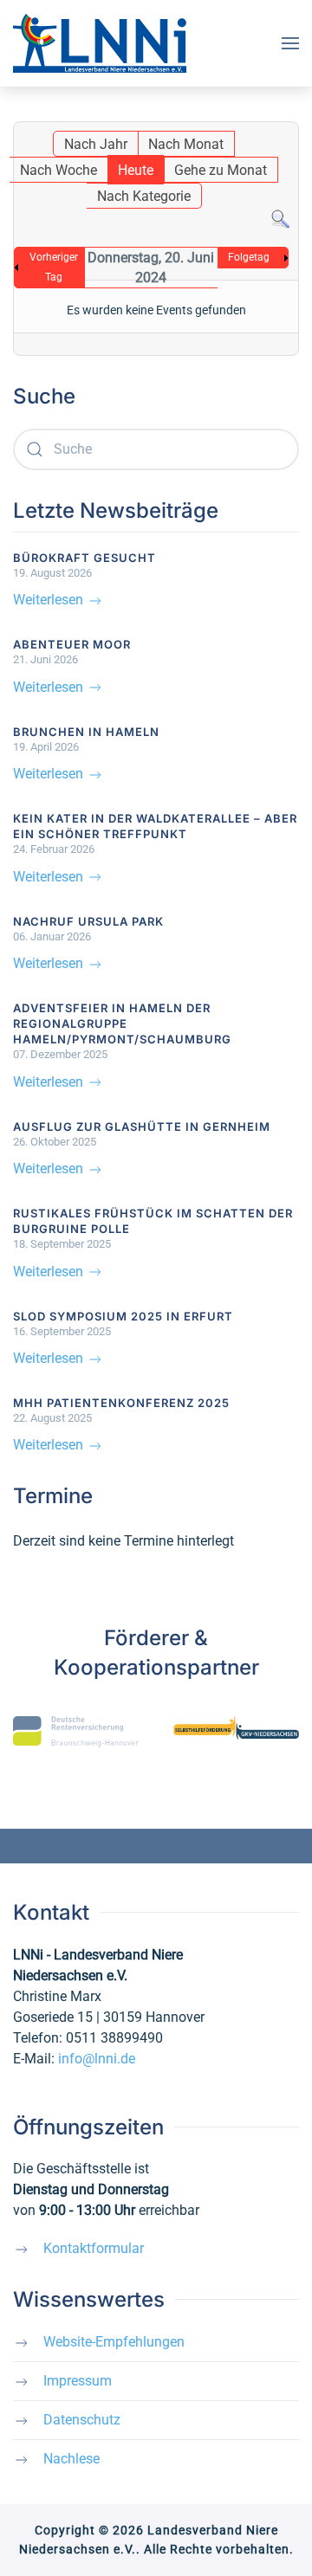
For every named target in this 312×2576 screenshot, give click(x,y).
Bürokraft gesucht (84, 558)
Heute (136, 170)
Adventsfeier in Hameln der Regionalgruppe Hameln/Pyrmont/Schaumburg (122, 1023)
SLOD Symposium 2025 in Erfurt (123, 1316)
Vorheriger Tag (54, 267)
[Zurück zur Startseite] (100, 43)
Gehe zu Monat (221, 170)
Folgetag (249, 257)
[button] (290, 43)
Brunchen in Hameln (86, 732)
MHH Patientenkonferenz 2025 (121, 1403)
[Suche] (280, 219)
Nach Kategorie (144, 196)
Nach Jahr (96, 144)
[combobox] (156, 449)
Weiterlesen (50, 600)
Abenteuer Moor (72, 644)
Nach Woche (58, 170)
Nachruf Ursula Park (88, 921)
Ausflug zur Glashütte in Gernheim (142, 1127)
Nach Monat (186, 144)
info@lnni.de (97, 2059)
